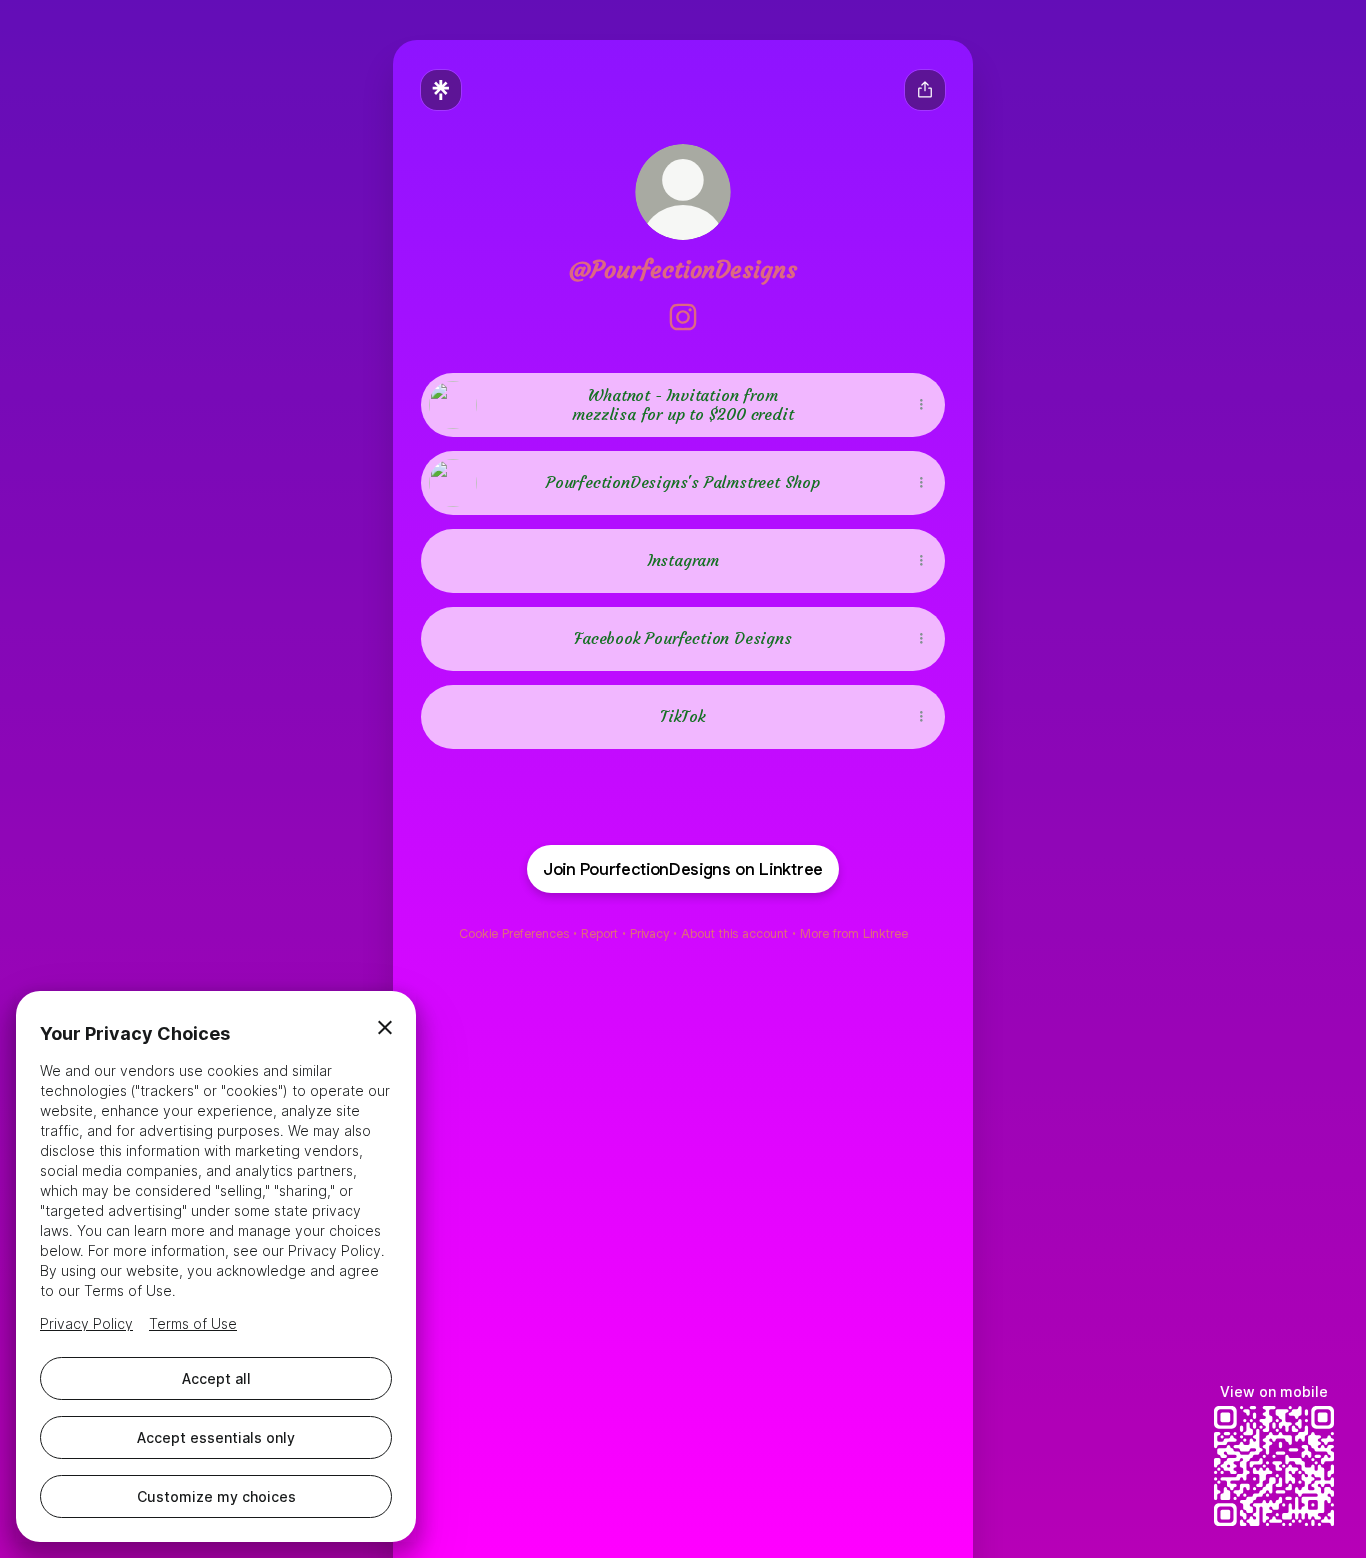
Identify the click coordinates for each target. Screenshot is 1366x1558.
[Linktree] (441, 90)
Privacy (649, 933)
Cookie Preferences (514, 933)
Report (599, 933)
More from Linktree (854, 933)
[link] (683, 317)
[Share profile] (925, 90)
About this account (734, 933)
